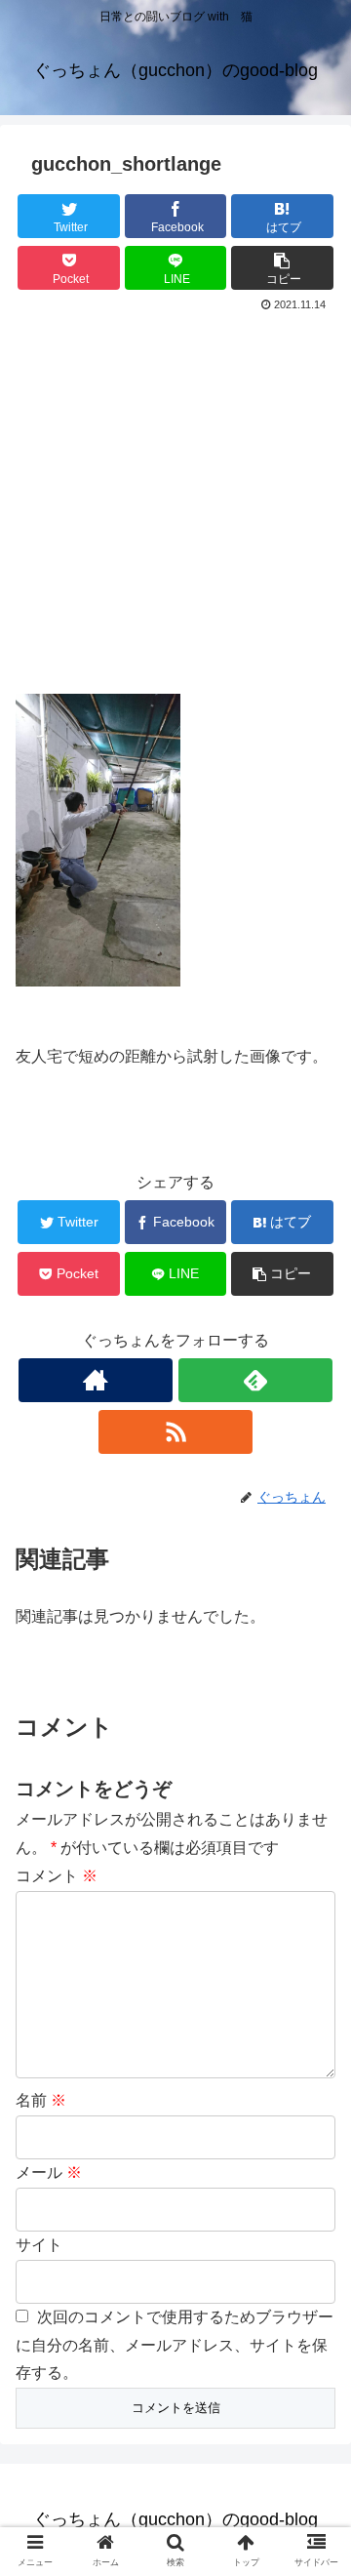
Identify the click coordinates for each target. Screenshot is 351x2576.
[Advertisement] (175, 503)
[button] (313, 1938)
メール (49, 2173)
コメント (57, 1876)
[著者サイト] (95, 1380)
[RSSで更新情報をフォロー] (175, 1432)
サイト (39, 2245)
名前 (41, 2100)
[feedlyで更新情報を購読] (255, 1380)
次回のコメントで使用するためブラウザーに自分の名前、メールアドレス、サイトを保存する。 (175, 2345)
